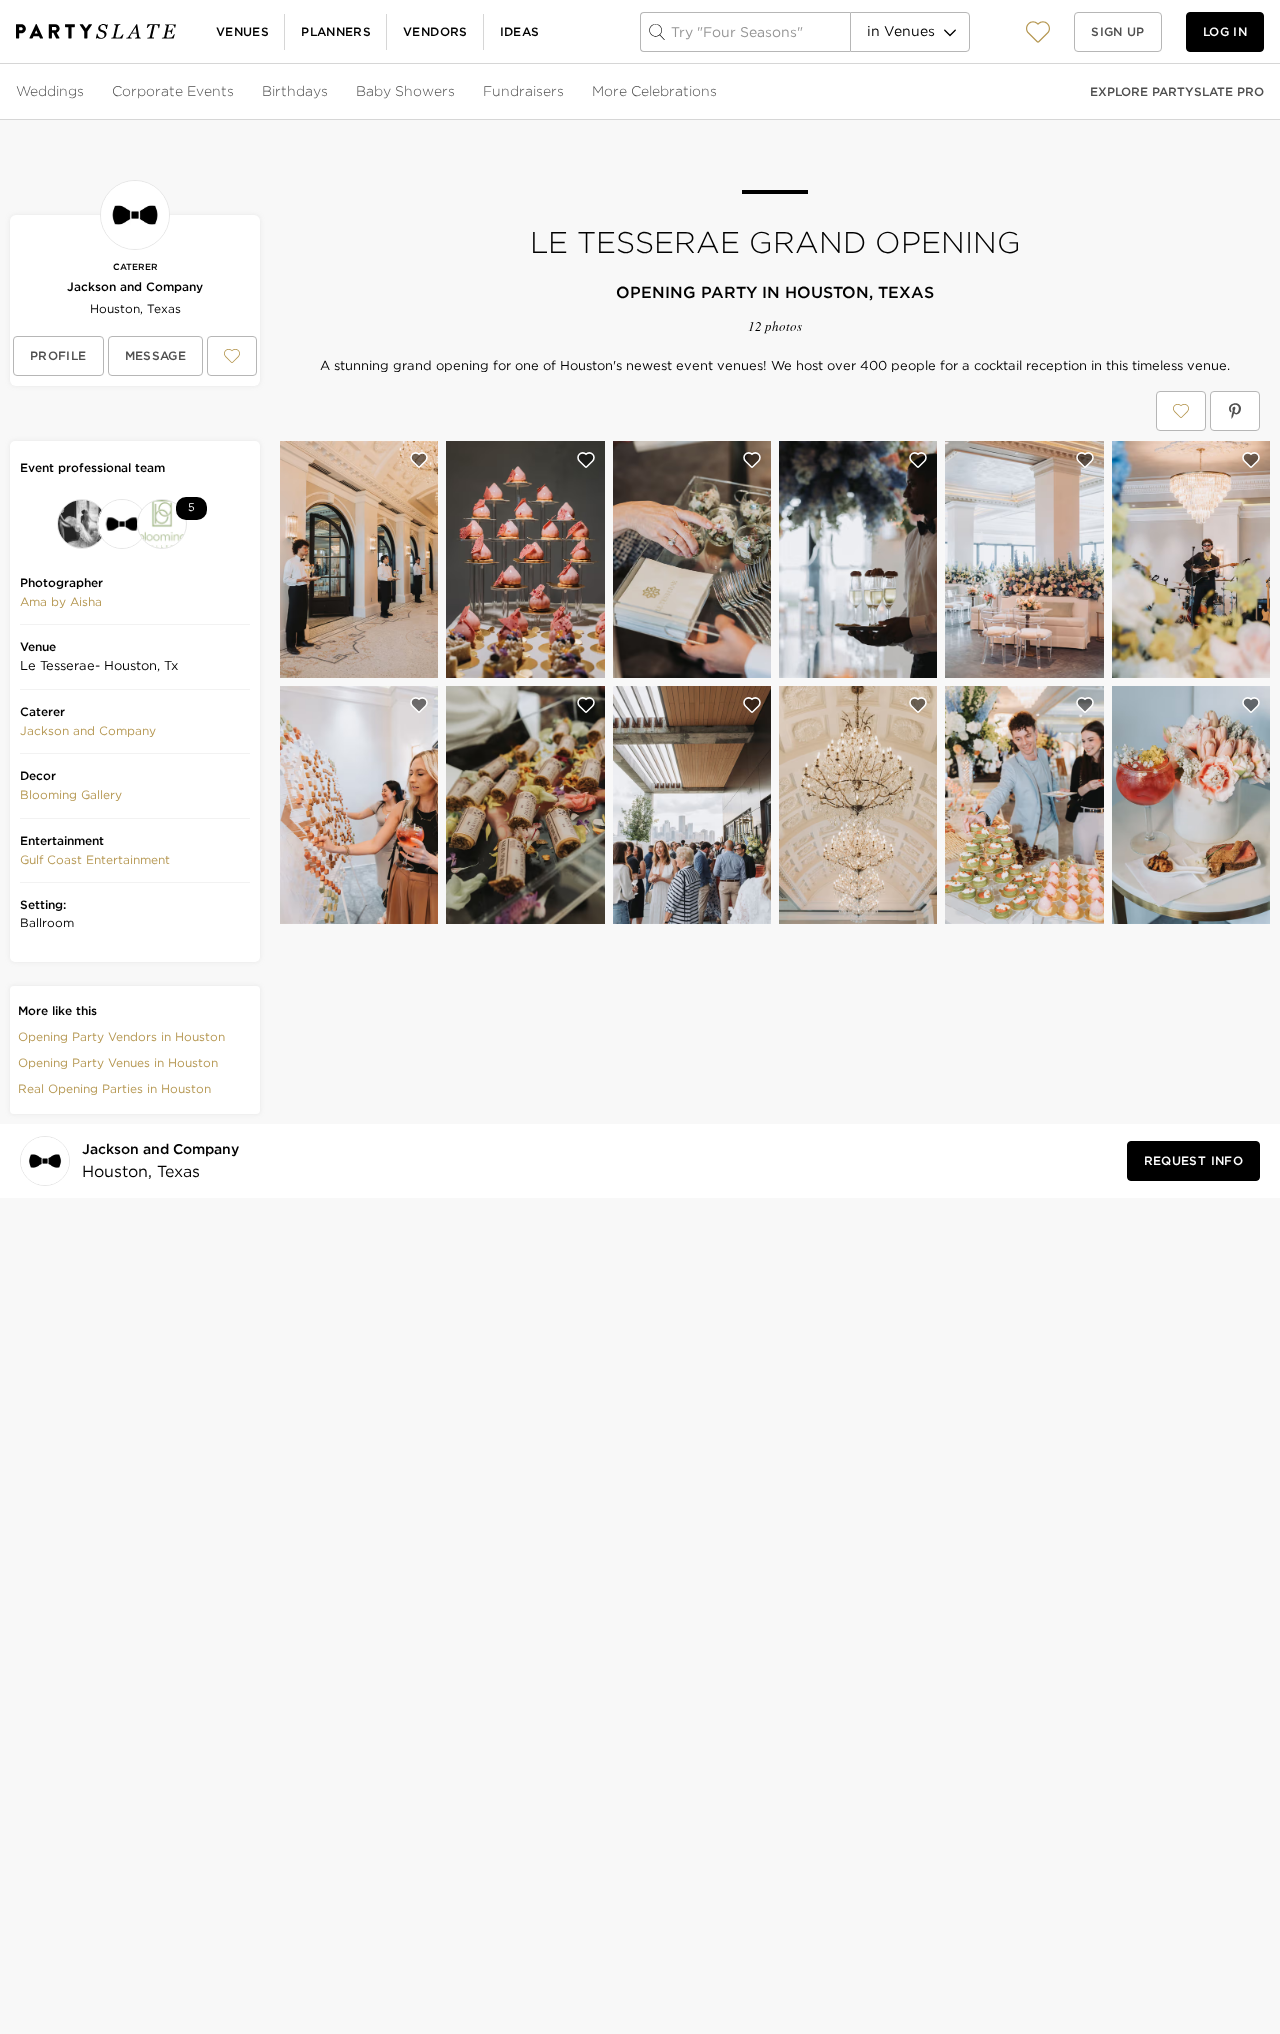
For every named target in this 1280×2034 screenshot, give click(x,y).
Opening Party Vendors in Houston (121, 1036)
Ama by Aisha (61, 601)
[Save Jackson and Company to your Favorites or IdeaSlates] (232, 356)
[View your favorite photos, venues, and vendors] (1038, 32)
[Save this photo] (419, 460)
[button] (1038, 31)
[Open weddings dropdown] (86, 92)
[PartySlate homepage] (96, 31)
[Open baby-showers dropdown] (457, 92)
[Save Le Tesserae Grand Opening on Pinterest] (1235, 411)
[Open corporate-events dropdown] (236, 92)
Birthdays (295, 91)
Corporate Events (173, 91)
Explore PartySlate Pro (1177, 91)
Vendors (435, 31)
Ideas (520, 31)
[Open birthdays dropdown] (330, 92)
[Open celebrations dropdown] (719, 92)
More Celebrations (654, 91)
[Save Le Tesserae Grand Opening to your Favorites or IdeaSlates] (1181, 411)
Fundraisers (523, 91)
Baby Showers (405, 91)
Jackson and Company (135, 286)
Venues (242, 31)
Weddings (50, 91)
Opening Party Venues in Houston (118, 1062)
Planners (336, 31)
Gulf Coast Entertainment (95, 859)
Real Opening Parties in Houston (114, 1088)
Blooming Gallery (71, 794)
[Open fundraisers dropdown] (566, 92)
